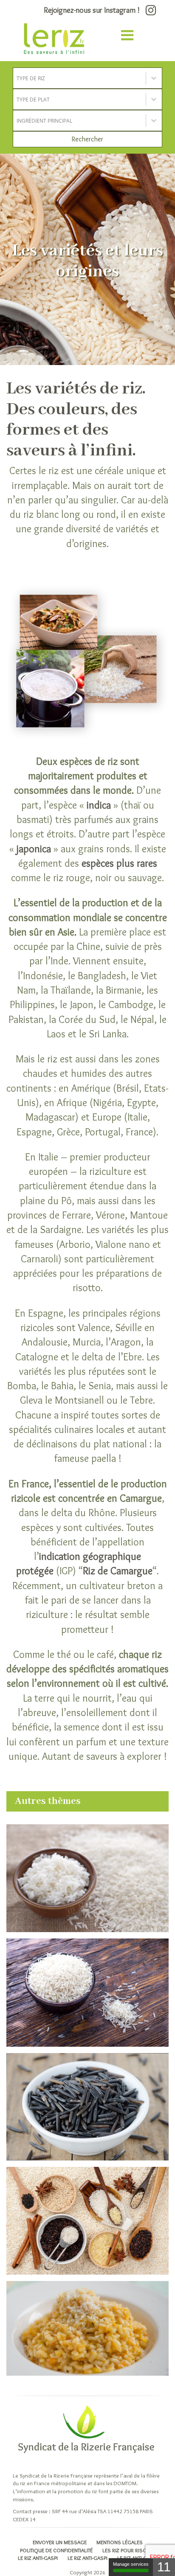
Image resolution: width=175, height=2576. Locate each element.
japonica (34, 849)
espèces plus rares (119, 863)
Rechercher (87, 139)
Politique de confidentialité (56, 2550)
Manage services (131, 2564)
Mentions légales (120, 2542)
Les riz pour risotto (129, 2550)
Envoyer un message (60, 2542)
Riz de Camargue (118, 1571)
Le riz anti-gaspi (38, 2558)
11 (164, 2567)
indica (99, 805)
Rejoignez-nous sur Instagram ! (93, 10)
